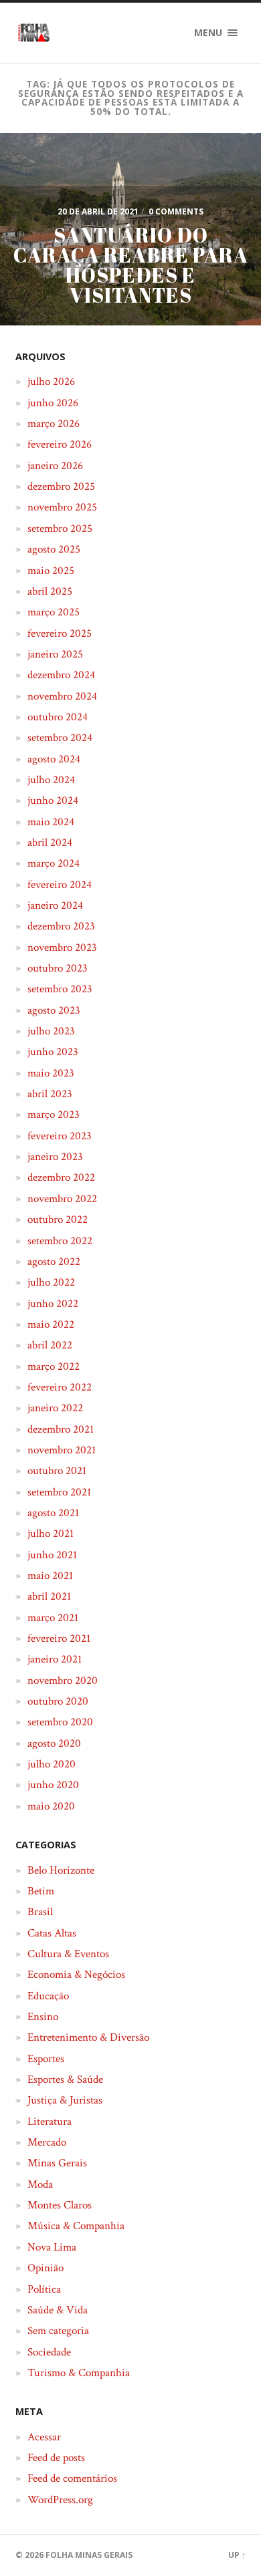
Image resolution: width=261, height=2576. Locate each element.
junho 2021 (52, 1555)
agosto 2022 (54, 1262)
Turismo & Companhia (79, 2373)
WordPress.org (60, 2500)
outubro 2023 (58, 968)
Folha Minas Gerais (89, 2555)
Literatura (50, 2122)
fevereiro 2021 (59, 1638)
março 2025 (54, 612)
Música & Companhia (76, 2226)
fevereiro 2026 (60, 444)
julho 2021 (51, 1534)
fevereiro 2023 (60, 1136)
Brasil (40, 1912)
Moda (40, 2184)
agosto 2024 (54, 759)
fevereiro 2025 (60, 633)
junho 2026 (53, 403)
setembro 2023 (60, 989)
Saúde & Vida (58, 2310)
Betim (41, 1891)
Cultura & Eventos (68, 1954)
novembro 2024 (62, 696)
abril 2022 (50, 1345)
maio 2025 (51, 571)
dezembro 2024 (61, 675)
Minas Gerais (57, 2163)
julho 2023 (51, 1031)
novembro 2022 (62, 1199)
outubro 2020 (58, 1701)
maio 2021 (50, 1576)
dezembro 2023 (61, 926)
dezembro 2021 (61, 1429)
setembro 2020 (60, 1722)
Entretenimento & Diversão (88, 2037)
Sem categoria (58, 2331)
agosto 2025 (54, 549)
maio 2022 (51, 1324)
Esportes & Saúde (65, 2080)
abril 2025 (50, 591)
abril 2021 (49, 1596)
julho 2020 (52, 1764)
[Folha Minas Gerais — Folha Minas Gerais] (33, 33)
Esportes (46, 2059)
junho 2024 (53, 801)
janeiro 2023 (55, 1157)
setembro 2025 (60, 529)
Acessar (44, 2437)
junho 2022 (53, 1304)
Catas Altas (52, 1933)
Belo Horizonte (61, 1870)
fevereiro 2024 (60, 885)
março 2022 (54, 1367)
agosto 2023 (54, 1010)
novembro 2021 (62, 1450)
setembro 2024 (60, 738)
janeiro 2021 (55, 1659)
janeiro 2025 (55, 654)
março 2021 (53, 1618)
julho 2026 (51, 382)
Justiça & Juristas (65, 2100)
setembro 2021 (59, 1492)
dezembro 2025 (61, 486)
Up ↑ (237, 2555)
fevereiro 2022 (60, 1387)
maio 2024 (51, 822)
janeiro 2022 (55, 1408)
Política (44, 2289)
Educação (48, 1996)
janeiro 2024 (55, 905)
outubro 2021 (57, 1471)
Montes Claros (60, 2205)
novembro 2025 (62, 507)
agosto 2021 (53, 1513)
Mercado (47, 2142)
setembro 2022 (60, 1241)
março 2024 (54, 863)
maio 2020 (51, 1806)
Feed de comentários (72, 2478)
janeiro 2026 (55, 466)
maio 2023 (51, 1073)
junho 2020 (53, 1785)
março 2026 (54, 424)
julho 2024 (51, 780)
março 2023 (54, 1115)
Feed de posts (56, 2458)
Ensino (43, 2017)
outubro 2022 (58, 1220)
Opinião (46, 2268)
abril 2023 (50, 1094)
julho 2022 (51, 1282)
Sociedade (49, 2352)
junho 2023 (53, 1052)
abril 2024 (50, 843)
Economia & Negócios (76, 1975)
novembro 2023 (62, 948)
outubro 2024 (58, 717)
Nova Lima (52, 2247)
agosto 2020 (54, 1743)
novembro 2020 (63, 1681)
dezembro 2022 (61, 1177)
